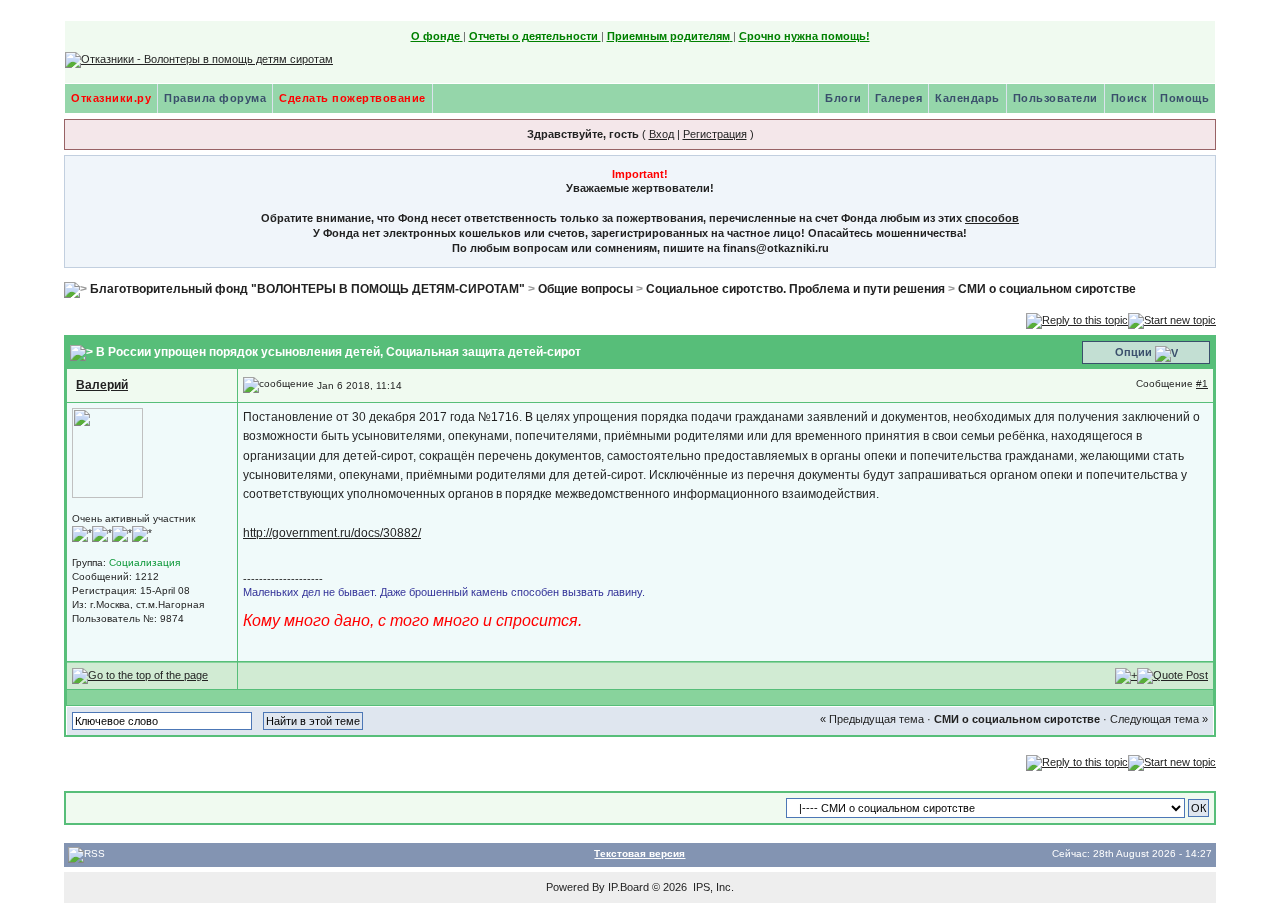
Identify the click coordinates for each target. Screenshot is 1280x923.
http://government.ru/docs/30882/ (332, 533)
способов (992, 218)
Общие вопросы (585, 289)
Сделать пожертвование (352, 98)
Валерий (102, 385)
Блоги (843, 98)
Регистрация (715, 134)
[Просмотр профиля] (107, 452)
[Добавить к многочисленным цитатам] (1126, 675)
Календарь (967, 98)
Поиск (1129, 98)
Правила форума (215, 98)
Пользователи (1055, 98)
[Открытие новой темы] (1172, 319)
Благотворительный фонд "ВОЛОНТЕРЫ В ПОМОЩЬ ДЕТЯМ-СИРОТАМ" (307, 289)
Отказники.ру (111, 98)
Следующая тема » (1159, 719)
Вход (661, 134)
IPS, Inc (712, 887)
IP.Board (628, 887)
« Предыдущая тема (872, 719)
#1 (1202, 383)
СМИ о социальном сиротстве (1047, 289)
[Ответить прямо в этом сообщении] (1172, 675)
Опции (1133, 352)
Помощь (1184, 98)
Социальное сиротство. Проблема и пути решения (795, 289)
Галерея (899, 98)
